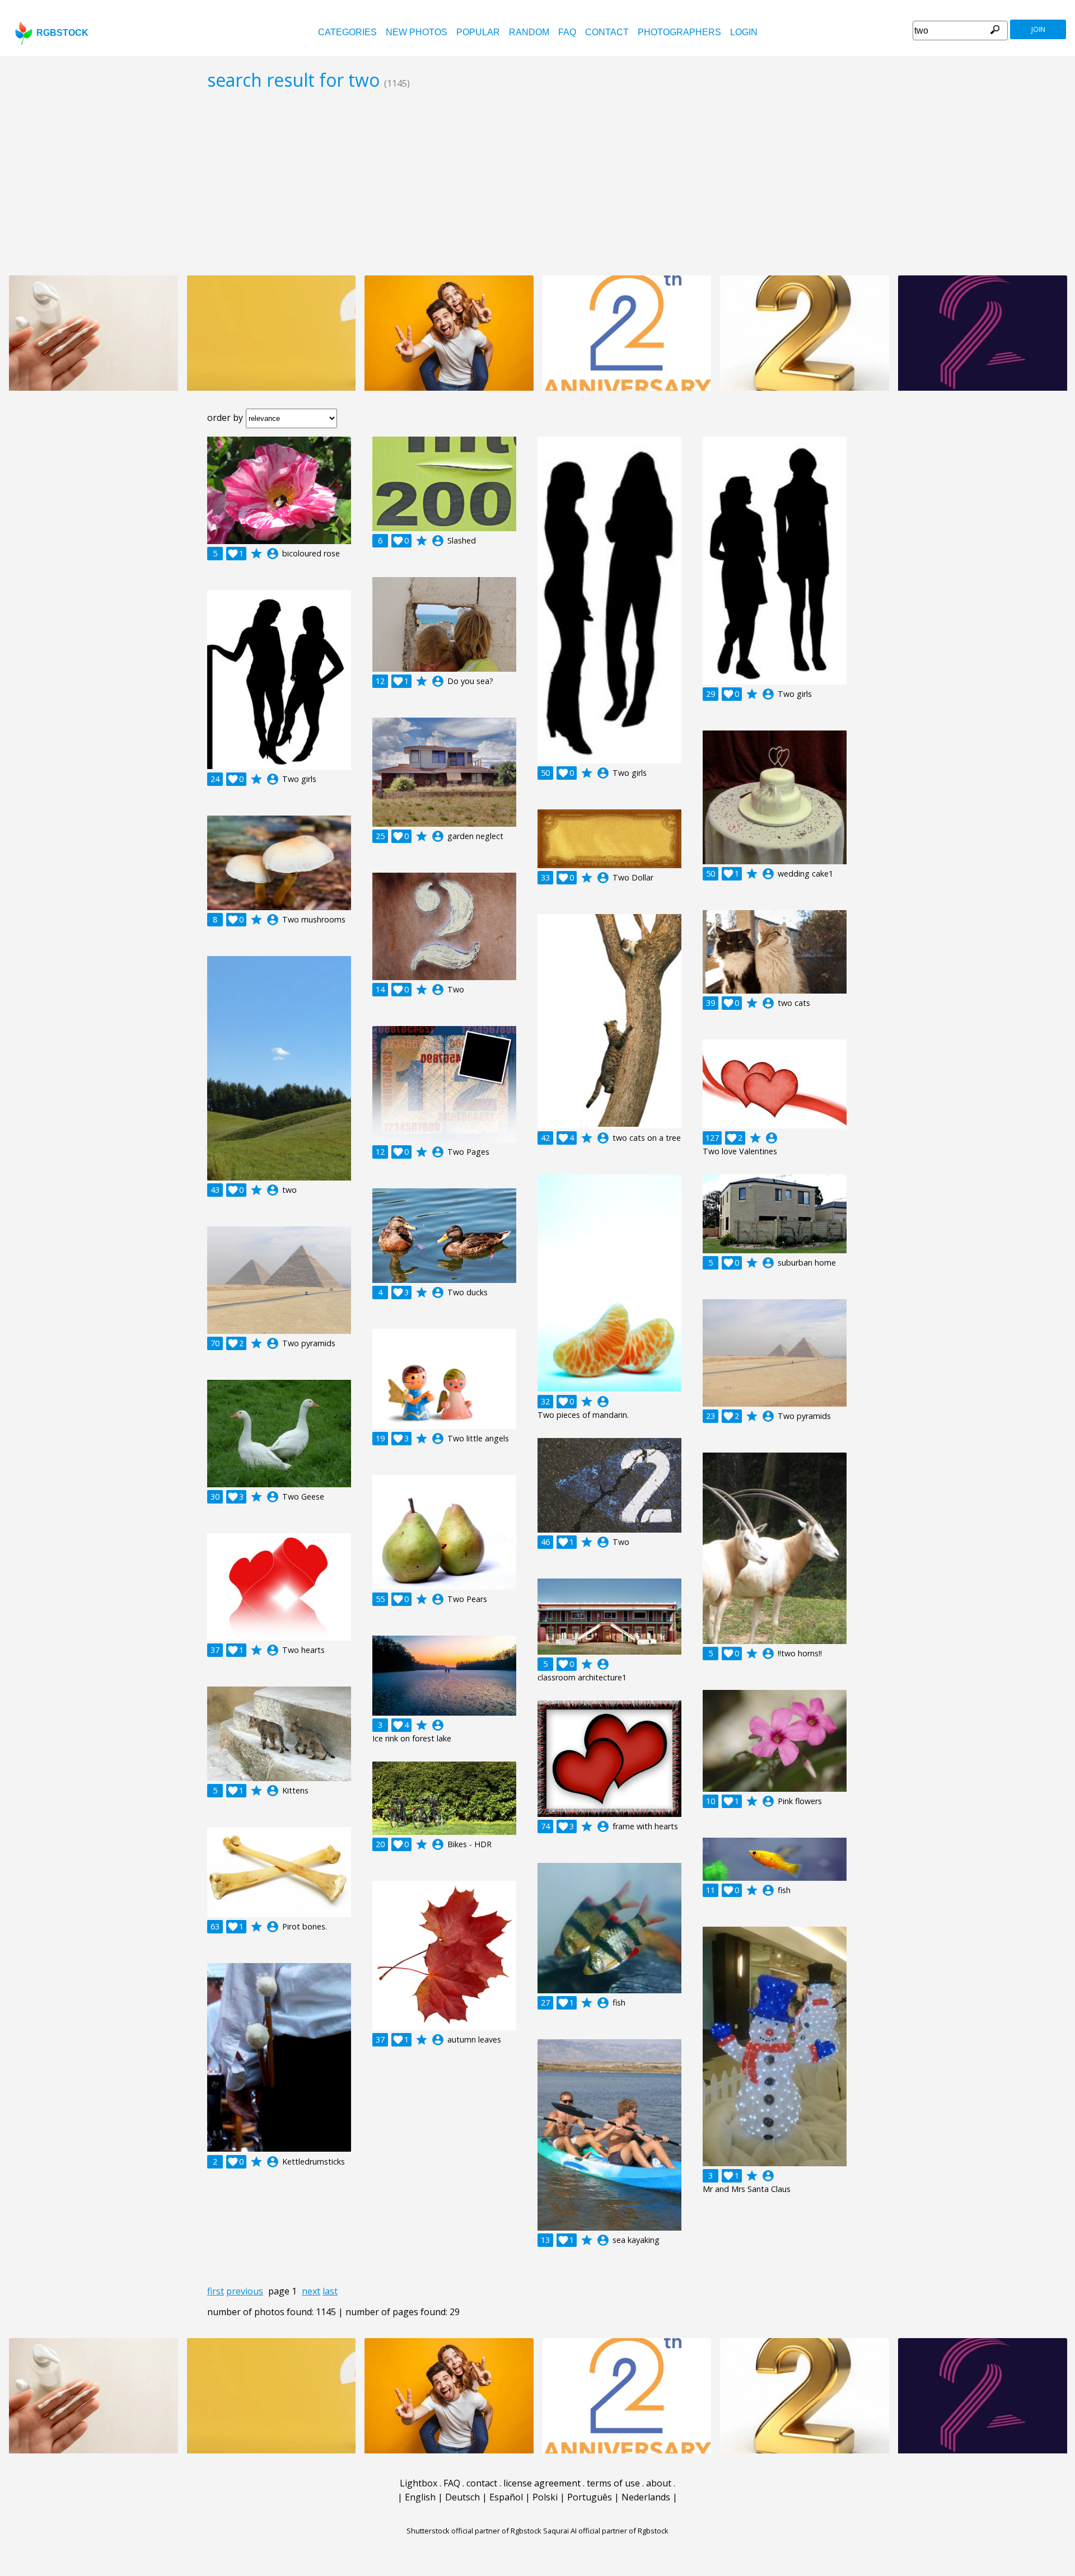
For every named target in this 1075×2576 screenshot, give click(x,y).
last (330, 2291)
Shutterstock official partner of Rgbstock (474, 2531)
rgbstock (62, 33)
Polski (545, 2497)
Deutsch (462, 2497)
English (420, 2497)
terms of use (613, 2483)
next (311, 2291)
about (659, 2483)
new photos (417, 32)
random (529, 32)
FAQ (567, 32)
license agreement (542, 2483)
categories (347, 32)
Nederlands (646, 2497)
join (1038, 29)
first (216, 2291)
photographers (679, 32)
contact (607, 32)
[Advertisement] (537, 182)
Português (590, 2497)
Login (744, 32)
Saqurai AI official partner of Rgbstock (606, 2531)
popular (478, 32)
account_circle (273, 554)
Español (506, 2497)
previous (245, 2291)
